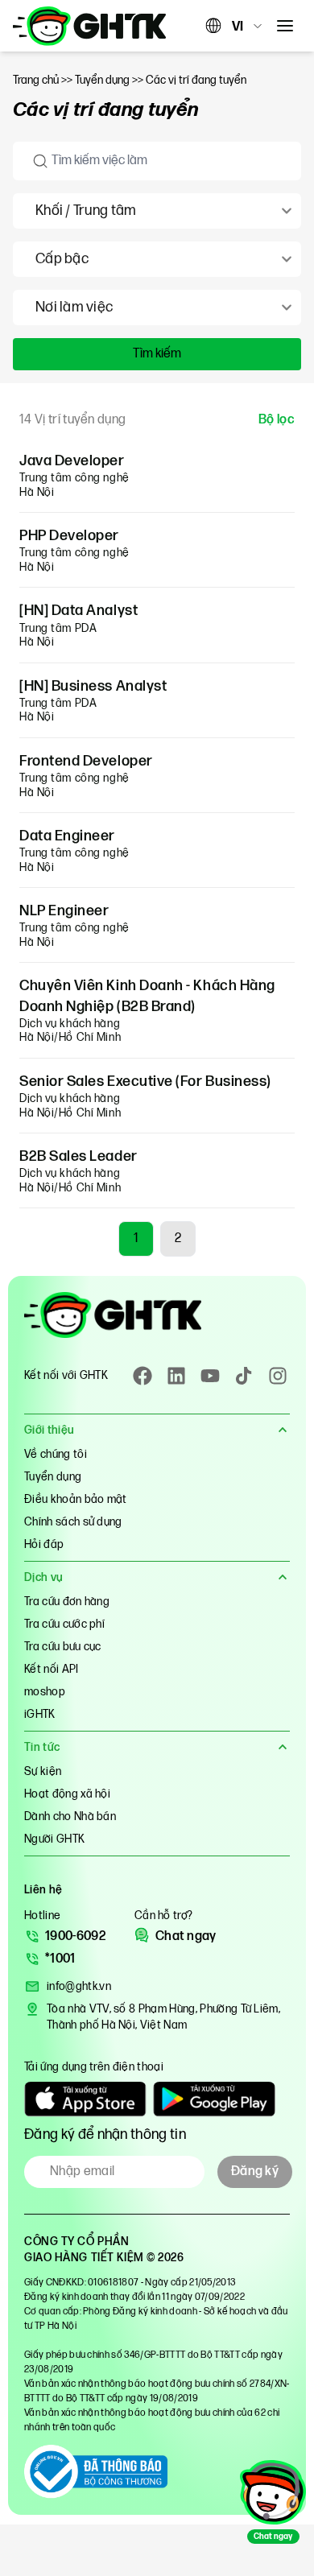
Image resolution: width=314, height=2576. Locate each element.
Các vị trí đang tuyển (196, 80)
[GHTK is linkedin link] (176, 1376)
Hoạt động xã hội (67, 1794)
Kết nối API (52, 1669)
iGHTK (40, 1714)
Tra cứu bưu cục (63, 1647)
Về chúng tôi (56, 1454)
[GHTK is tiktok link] (244, 1376)
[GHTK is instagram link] (278, 1376)
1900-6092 (75, 1936)
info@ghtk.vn (79, 1986)
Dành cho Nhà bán (70, 1816)
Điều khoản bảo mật (76, 1499)
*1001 (60, 1959)
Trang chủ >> (44, 80)
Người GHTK (54, 1839)
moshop (45, 1692)
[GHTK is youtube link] (210, 1376)
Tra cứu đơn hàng (67, 1602)
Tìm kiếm (157, 354)
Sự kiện (43, 1771)
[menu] (285, 26)
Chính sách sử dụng (73, 1522)
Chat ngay (186, 1936)
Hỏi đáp (44, 1544)
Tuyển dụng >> (110, 80)
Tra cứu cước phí (64, 1624)
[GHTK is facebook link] (143, 1376)
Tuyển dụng (53, 1477)
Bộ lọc (277, 420)
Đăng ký (255, 2171)
